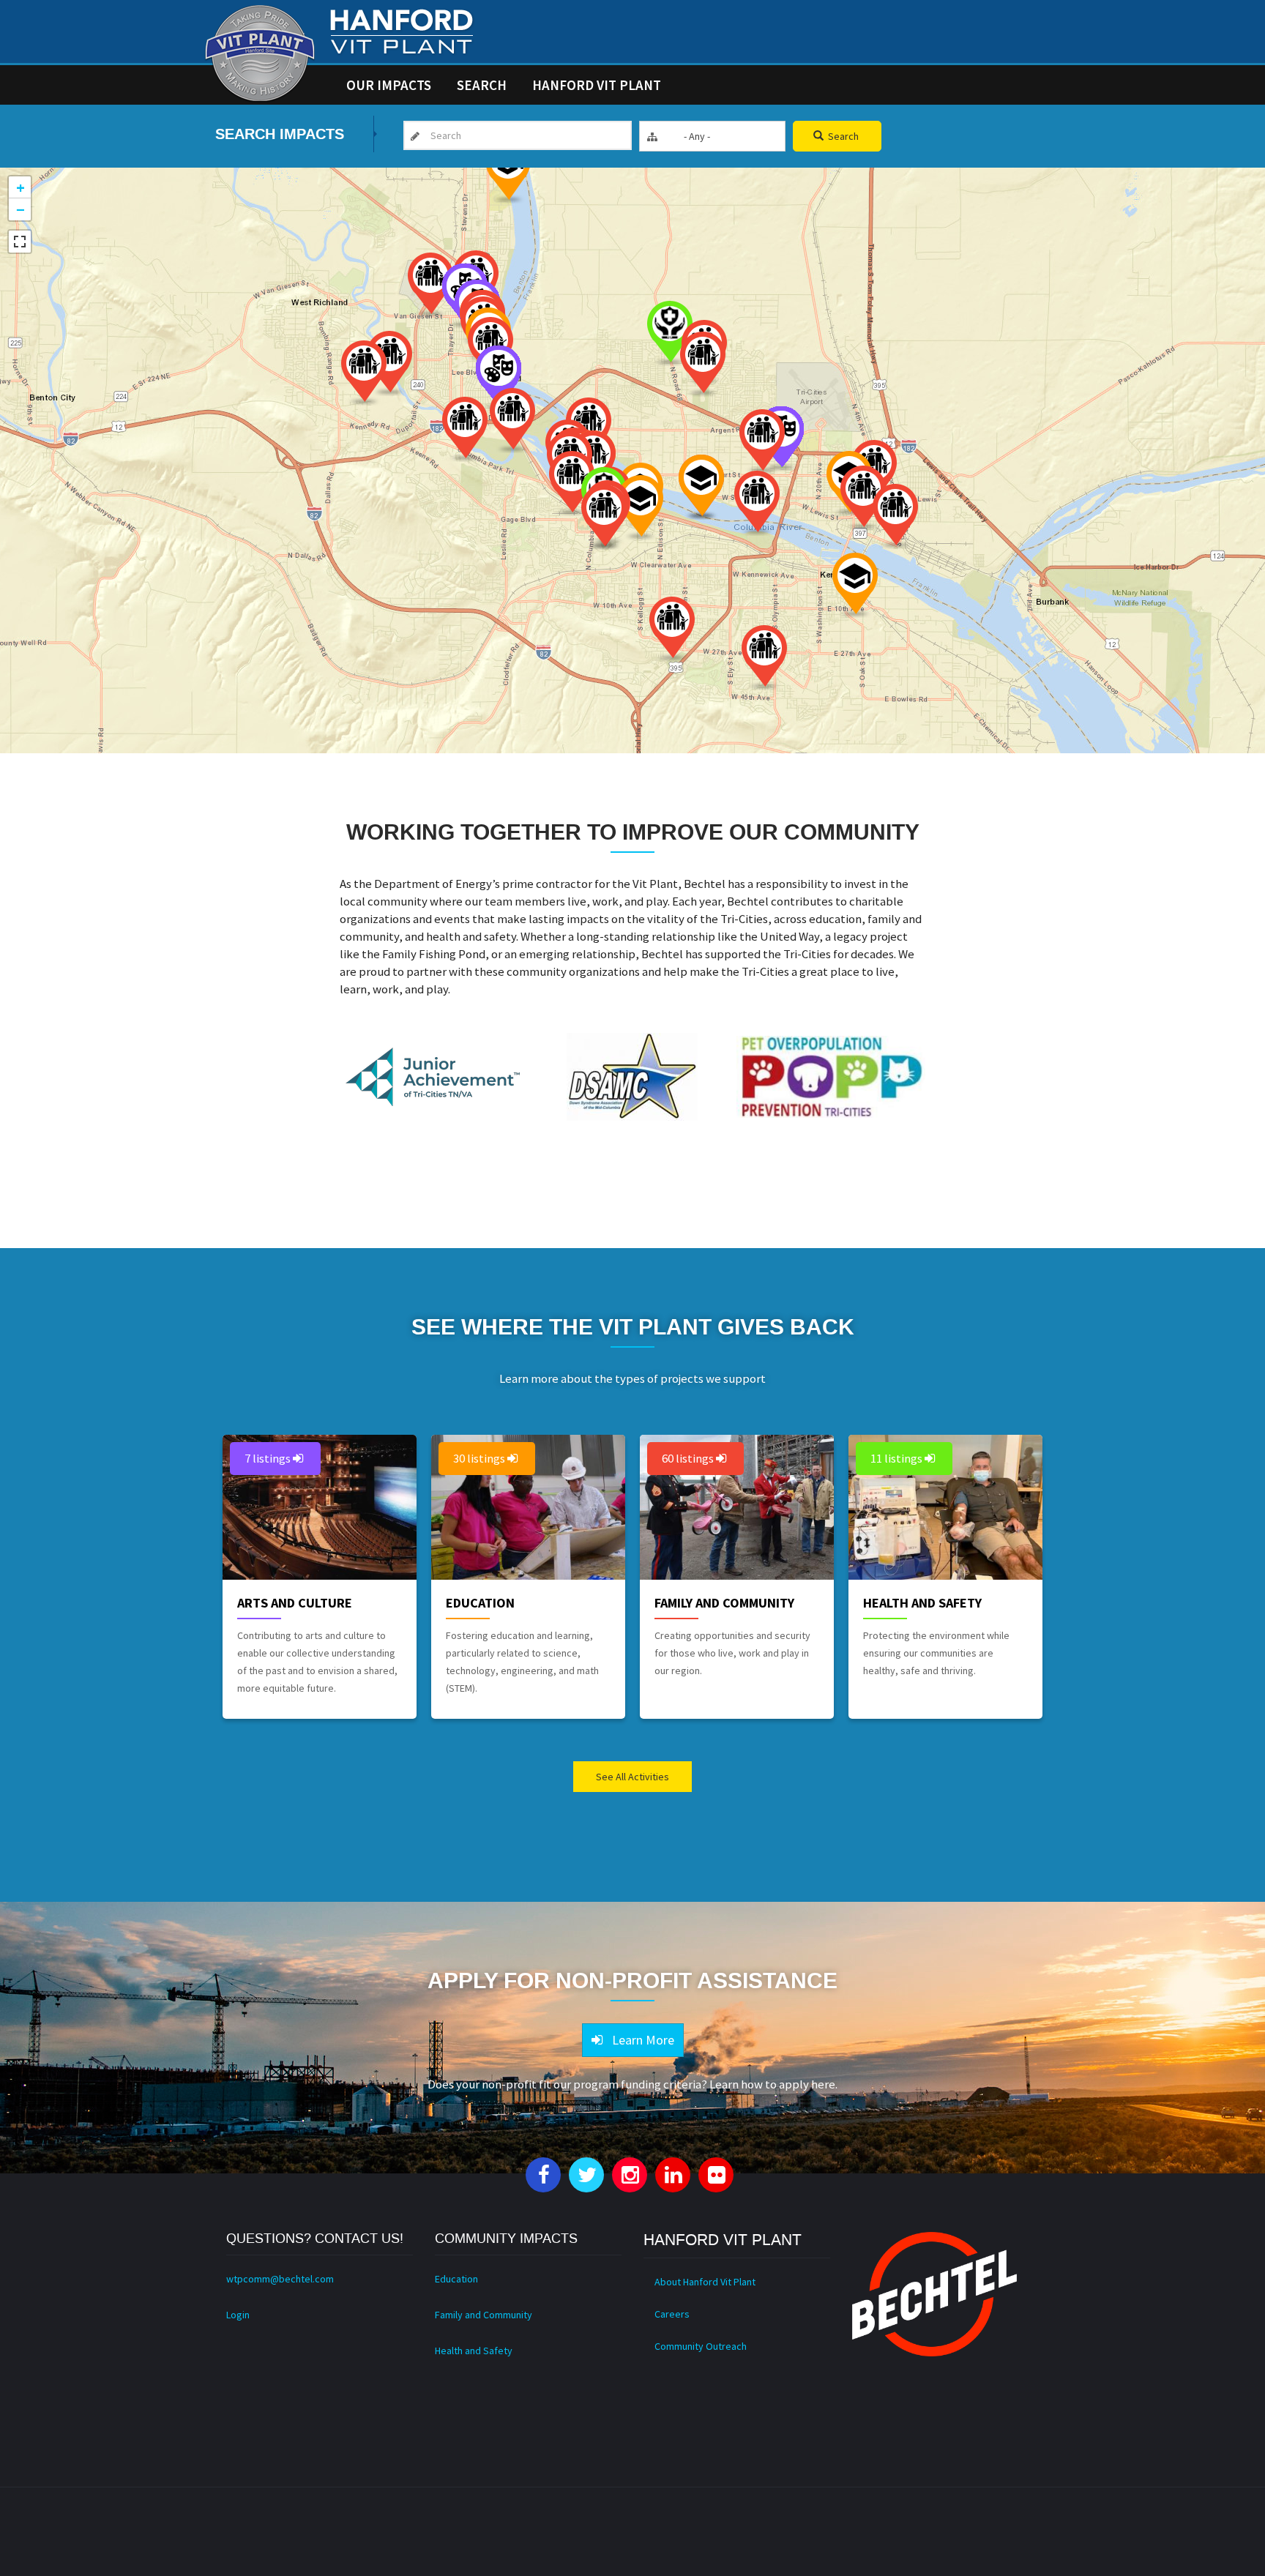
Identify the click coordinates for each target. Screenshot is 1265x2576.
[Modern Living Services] (572, 484)
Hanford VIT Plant (597, 85)
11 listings (898, 1458)
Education (480, 1603)
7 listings (269, 1458)
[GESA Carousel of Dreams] (672, 629)
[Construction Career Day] (855, 585)
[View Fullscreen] (20, 242)
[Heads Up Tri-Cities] (670, 333)
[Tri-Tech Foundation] (641, 508)
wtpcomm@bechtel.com (280, 2279)
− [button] (20, 209)
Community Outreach (701, 2346)
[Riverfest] (701, 487)
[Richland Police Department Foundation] (512, 421)
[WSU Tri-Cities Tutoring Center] (508, 171)
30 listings (480, 1458)
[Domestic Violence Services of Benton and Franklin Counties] (465, 429)
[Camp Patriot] (703, 364)
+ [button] (20, 187)
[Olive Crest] (764, 658)
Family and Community (724, 1603)
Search (482, 85)
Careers (672, 2314)
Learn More (640, 2040)
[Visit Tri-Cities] (604, 517)
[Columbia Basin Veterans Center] (863, 498)
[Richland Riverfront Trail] (364, 373)
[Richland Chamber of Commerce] (389, 363)
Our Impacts (389, 85)
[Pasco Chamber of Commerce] (895, 516)
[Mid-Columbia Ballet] (499, 378)
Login (238, 2315)
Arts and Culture (295, 1603)
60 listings (689, 1458)
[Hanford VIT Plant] (260, 53)
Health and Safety (922, 1603)
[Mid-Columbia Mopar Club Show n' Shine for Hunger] (757, 503)
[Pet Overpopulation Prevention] (762, 442)
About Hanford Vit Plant (705, 2282)
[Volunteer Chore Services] (430, 285)
